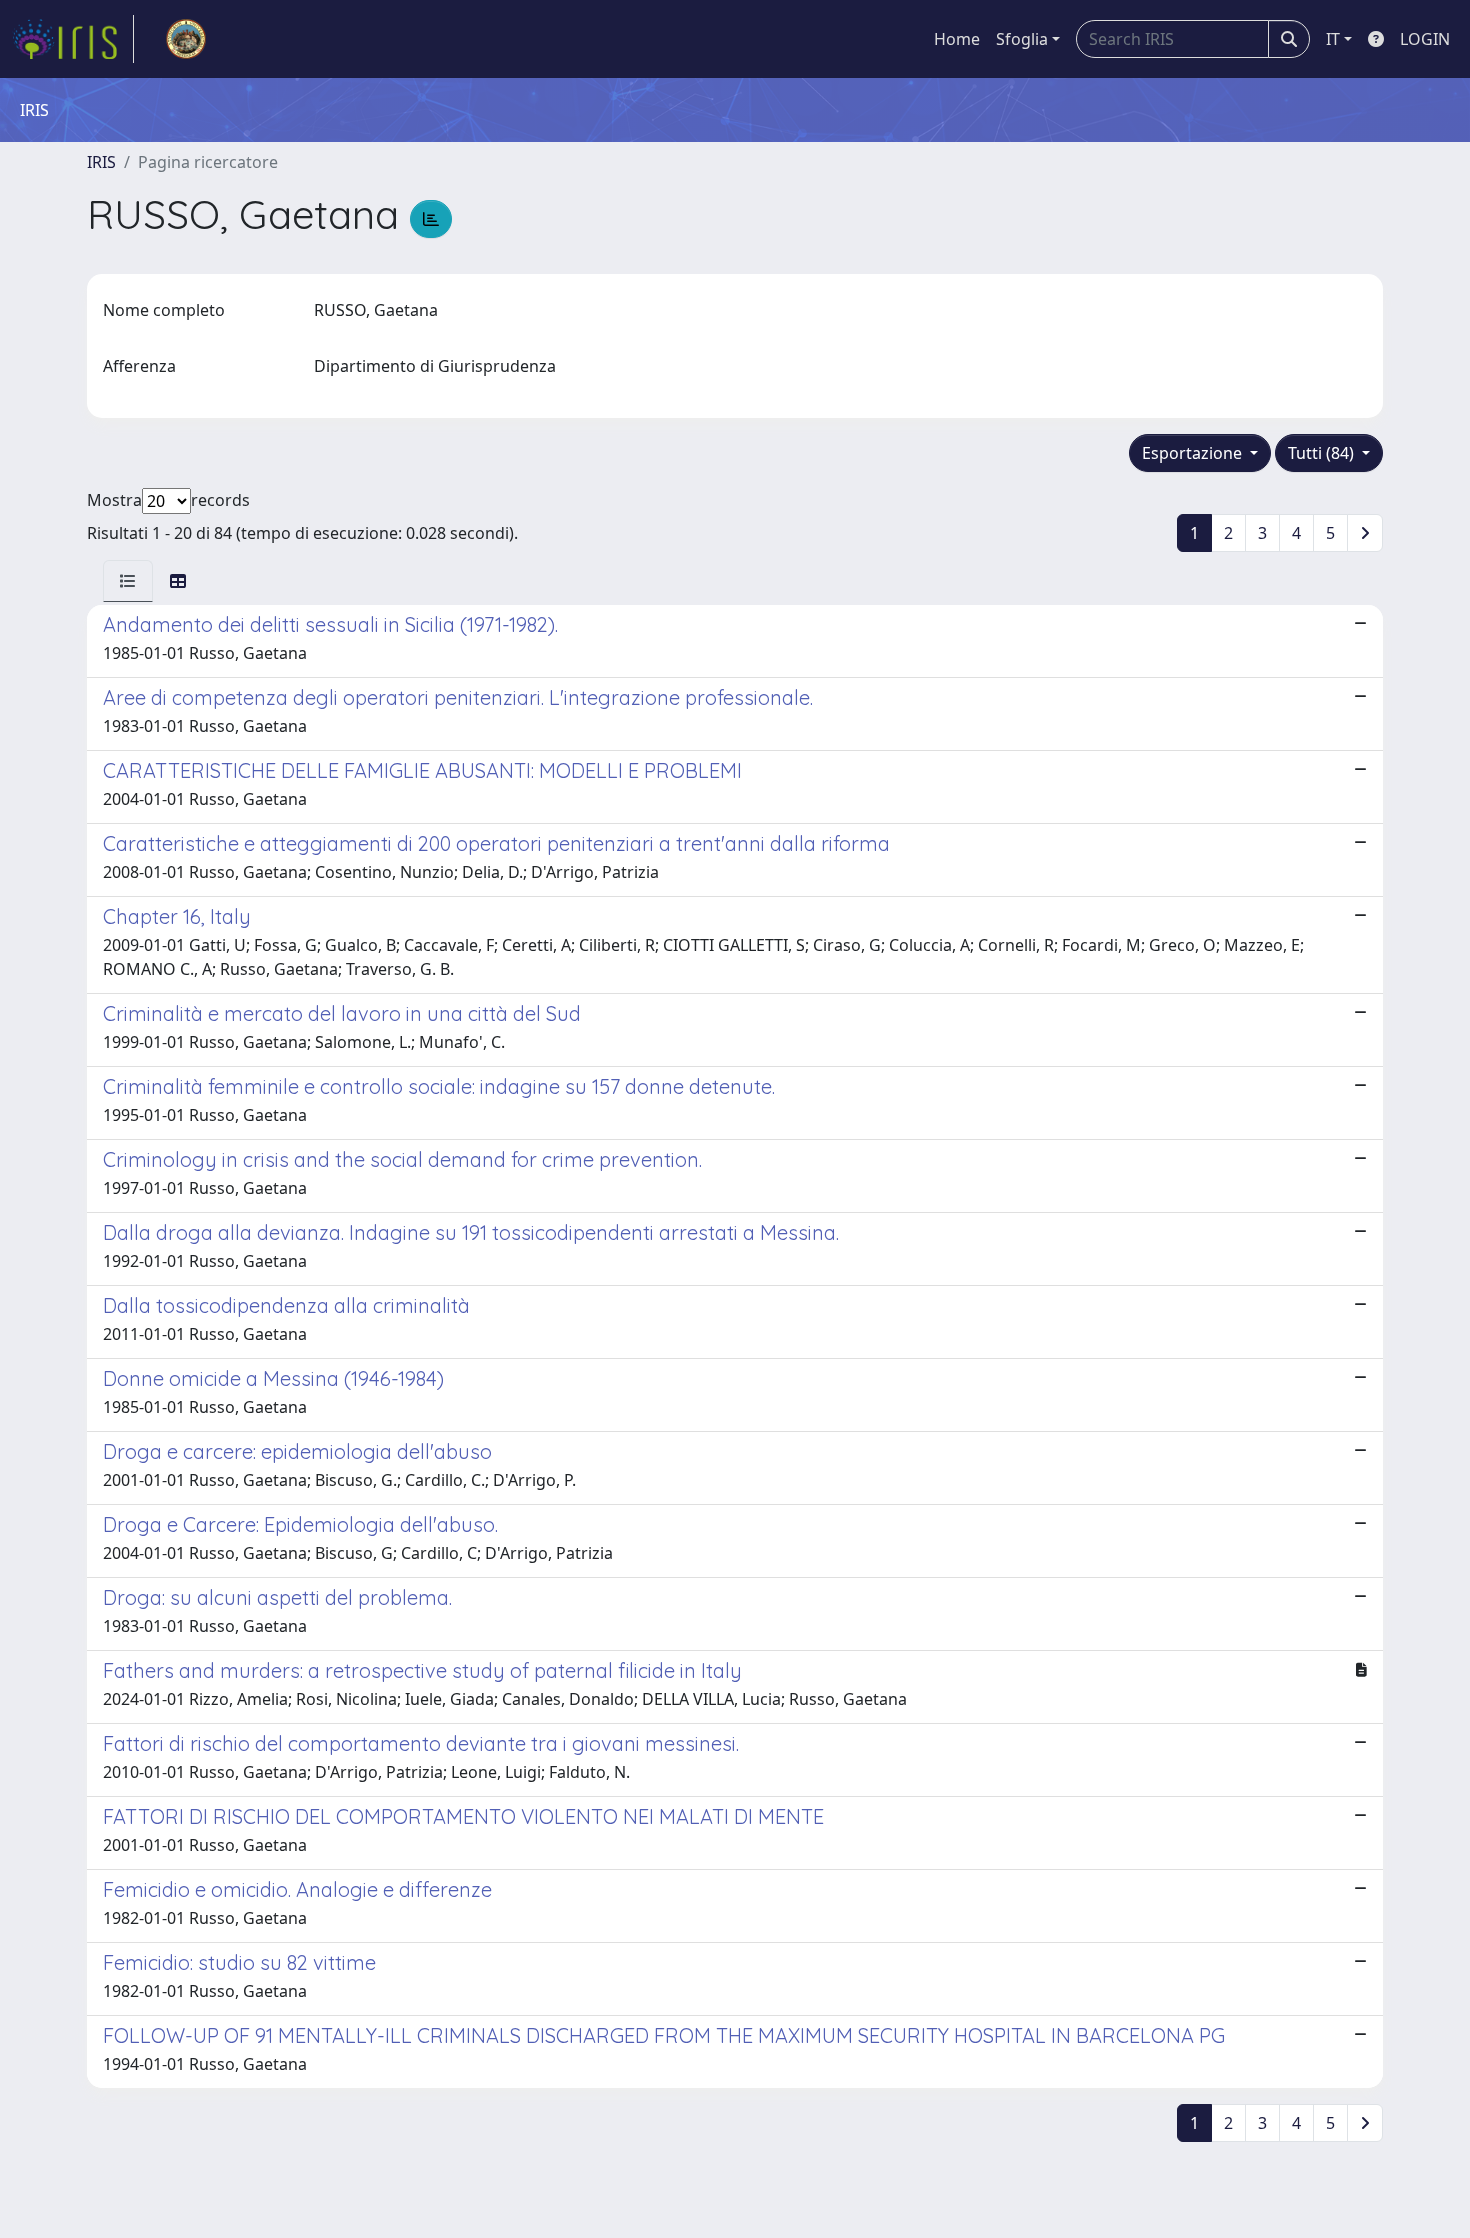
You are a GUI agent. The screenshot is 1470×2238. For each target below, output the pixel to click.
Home (957, 39)
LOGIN (1425, 39)
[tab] (128, 581)
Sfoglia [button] (1022, 39)
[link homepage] (73, 39)
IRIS (101, 162)
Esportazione (1194, 453)
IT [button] (1333, 39)
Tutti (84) (1323, 453)
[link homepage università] (186, 39)
